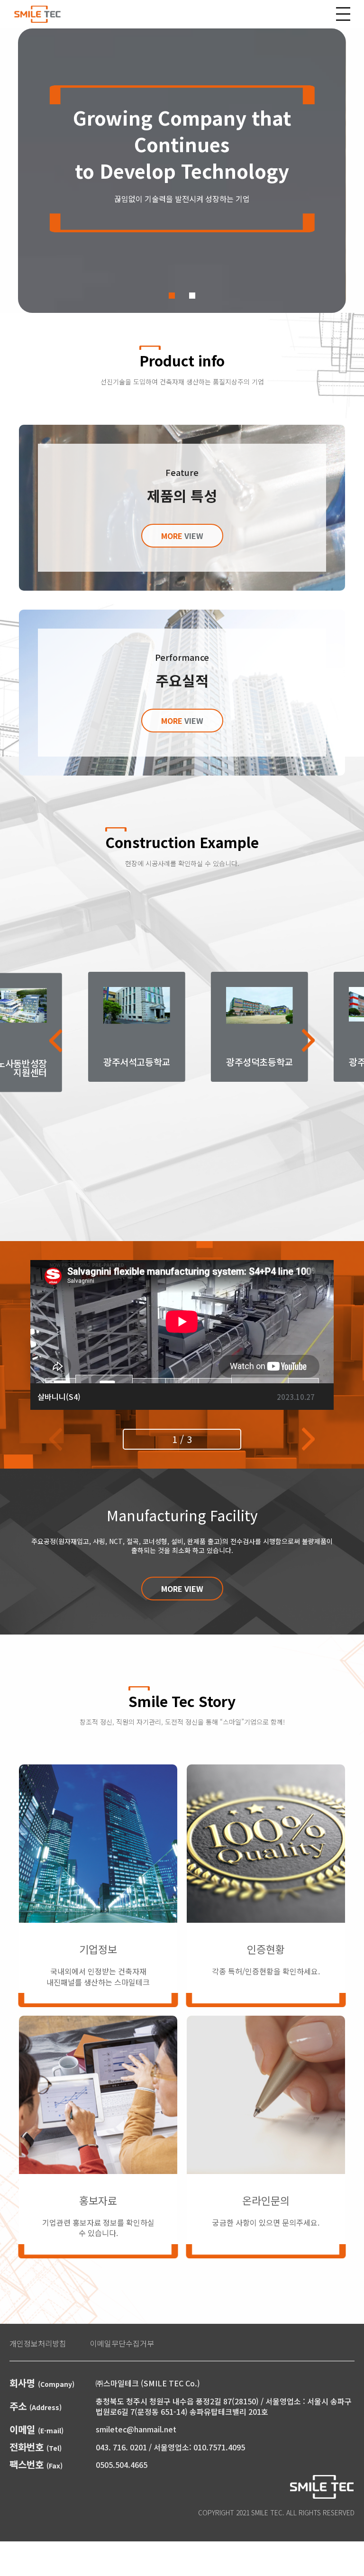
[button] (172, 296)
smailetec (37, 14)
